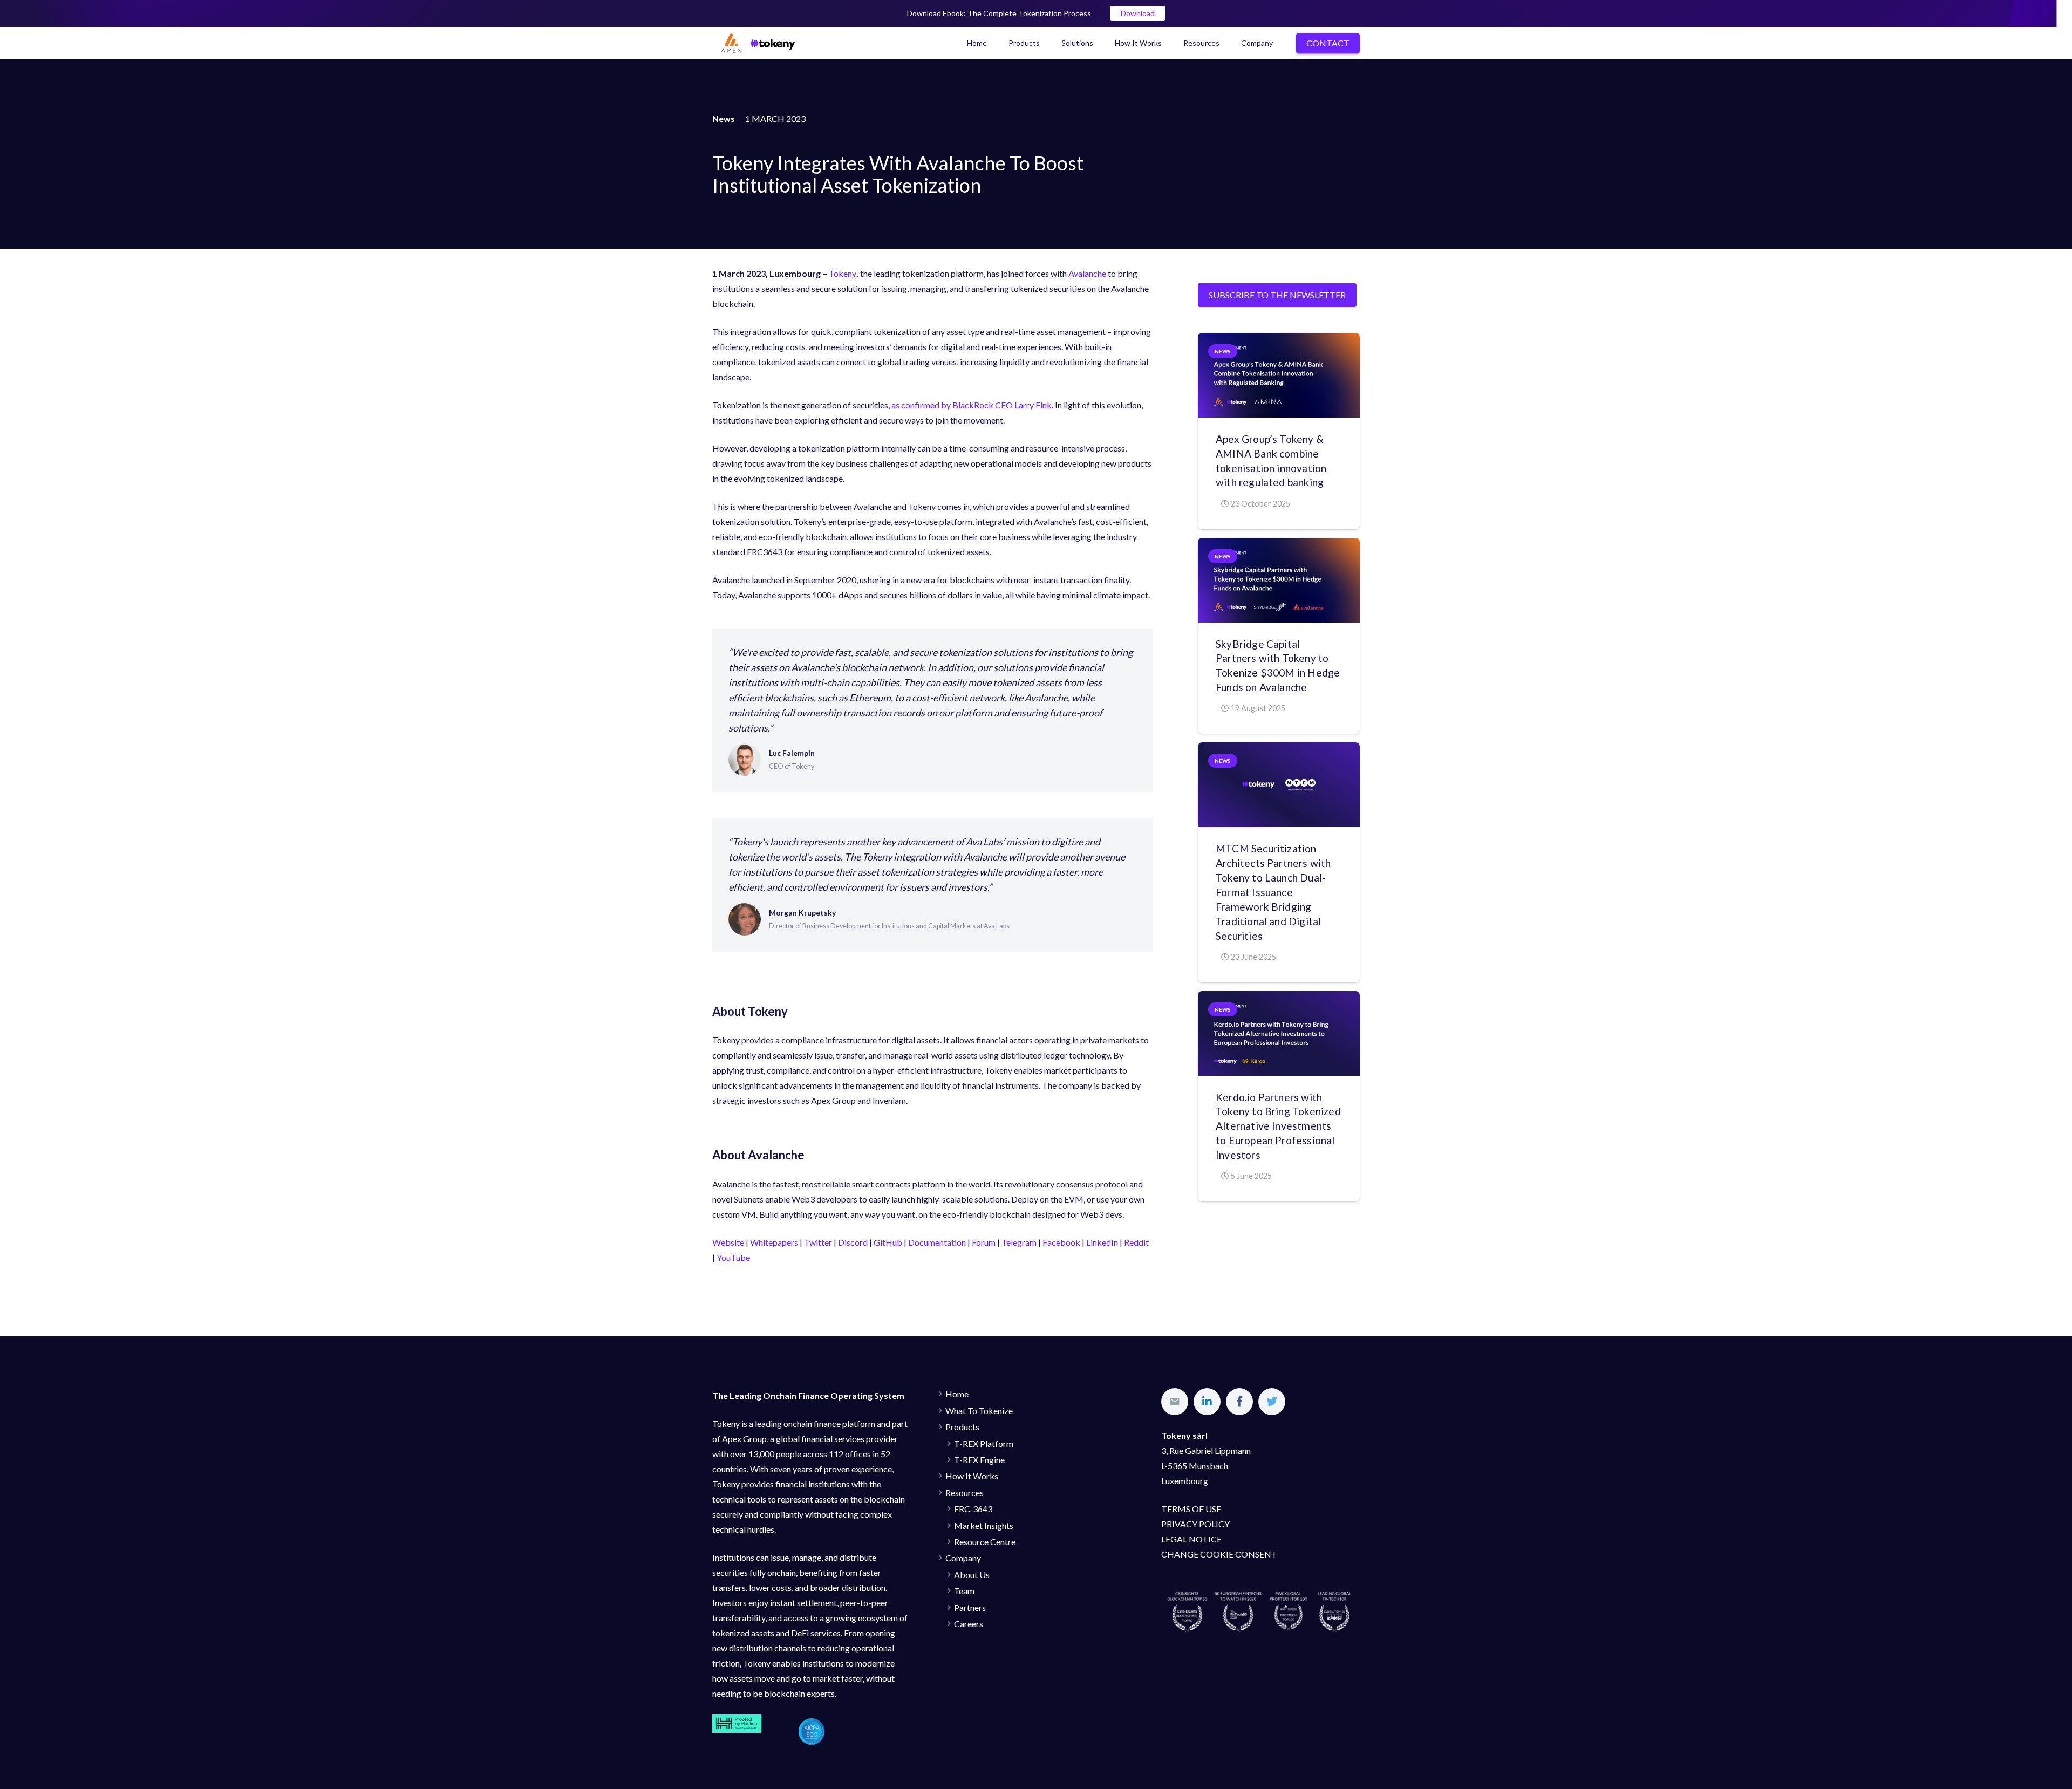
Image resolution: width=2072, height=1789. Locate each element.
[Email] (1175, 1402)
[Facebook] (1239, 1402)
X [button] (2061, 11)
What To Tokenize (979, 1411)
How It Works (972, 1476)
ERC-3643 (973, 1509)
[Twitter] (1272, 1402)
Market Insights (984, 1525)
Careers (969, 1624)
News (1223, 351)
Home (957, 1394)
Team (964, 1591)
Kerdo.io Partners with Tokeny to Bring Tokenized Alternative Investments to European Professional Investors (1278, 1126)
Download (1138, 13)
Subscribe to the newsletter (1277, 295)
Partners (970, 1607)
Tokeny (843, 273)
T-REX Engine (979, 1460)
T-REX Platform (984, 1443)
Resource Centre (985, 1542)
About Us (972, 1575)
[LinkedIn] (1207, 1402)
